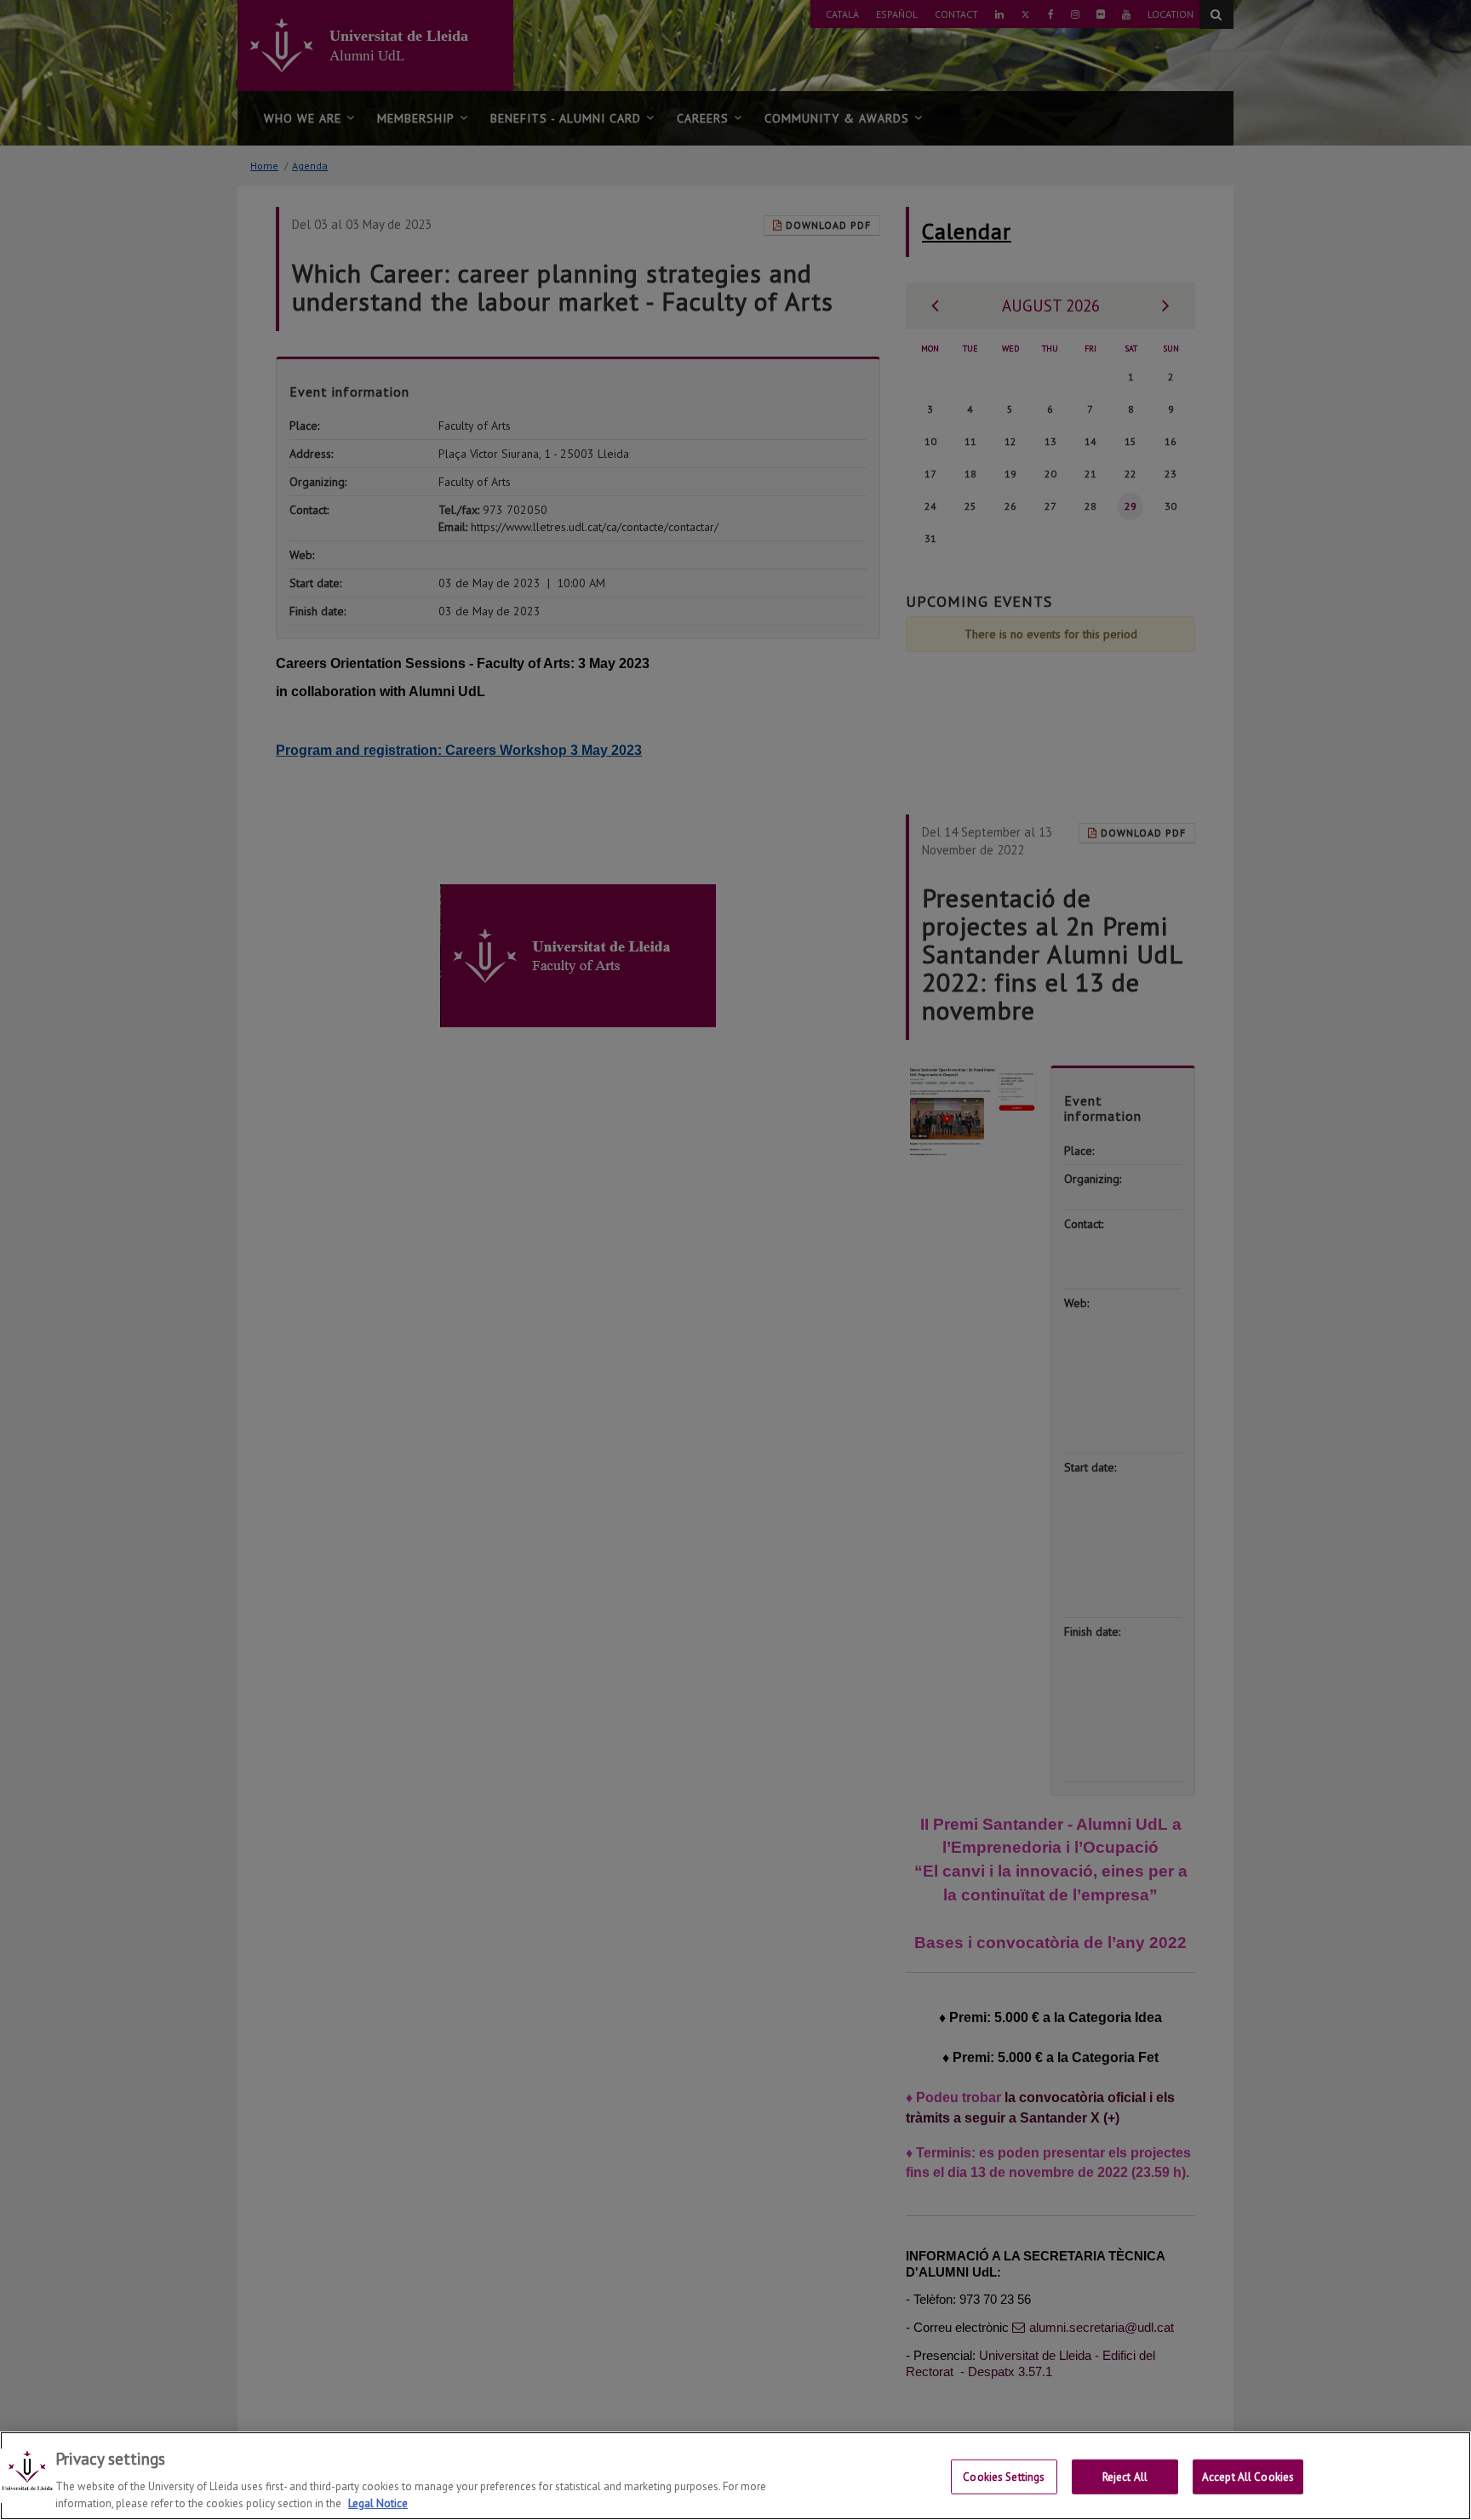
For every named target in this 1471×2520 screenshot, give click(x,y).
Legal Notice (378, 2503)
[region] (735, 2476)
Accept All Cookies (1248, 2477)
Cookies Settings (1004, 2477)
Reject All (1125, 2477)
